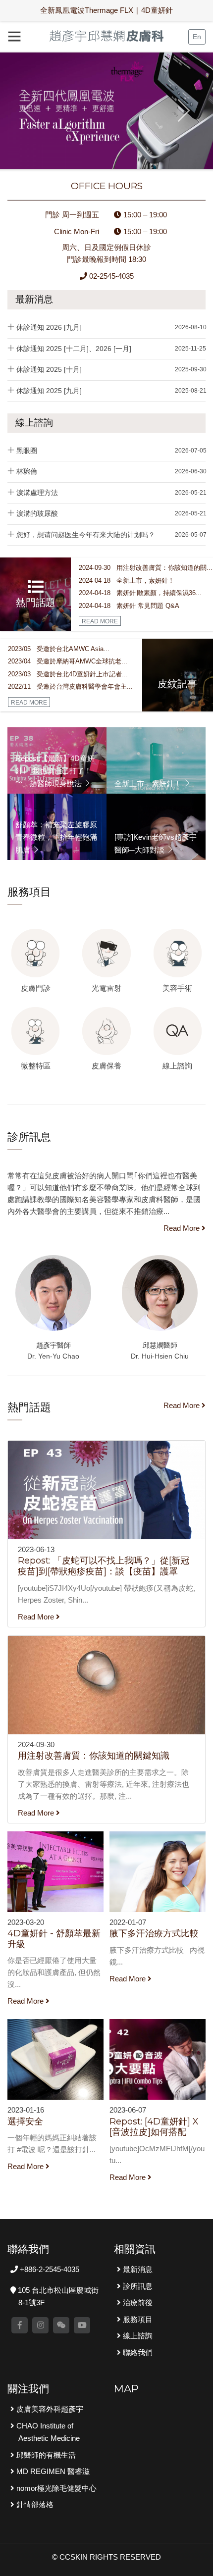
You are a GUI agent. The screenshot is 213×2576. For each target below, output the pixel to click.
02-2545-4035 (110, 276)
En (197, 37)
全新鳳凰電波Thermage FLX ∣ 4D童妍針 (106, 10)
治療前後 (137, 2302)
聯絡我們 (137, 2352)
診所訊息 (137, 2286)
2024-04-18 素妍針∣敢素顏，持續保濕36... (140, 593)
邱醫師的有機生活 (45, 2455)
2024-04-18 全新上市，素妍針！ (127, 581)
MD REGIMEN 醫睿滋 (52, 2471)
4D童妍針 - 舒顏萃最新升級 (54, 1939)
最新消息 (34, 299)
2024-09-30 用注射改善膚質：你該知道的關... (146, 568)
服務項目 (137, 2319)
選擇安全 (25, 2121)
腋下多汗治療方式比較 (154, 1933)
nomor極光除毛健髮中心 (55, 2488)
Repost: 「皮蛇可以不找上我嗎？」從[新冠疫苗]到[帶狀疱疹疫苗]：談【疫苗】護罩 (104, 1566)
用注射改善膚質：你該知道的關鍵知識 (94, 1756)
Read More (183, 1228)
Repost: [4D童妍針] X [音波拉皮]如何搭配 (154, 2127)
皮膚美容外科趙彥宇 (49, 2409)
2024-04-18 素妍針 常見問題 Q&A (129, 606)
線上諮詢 (34, 423)
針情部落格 (34, 2504)
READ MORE (100, 621)
